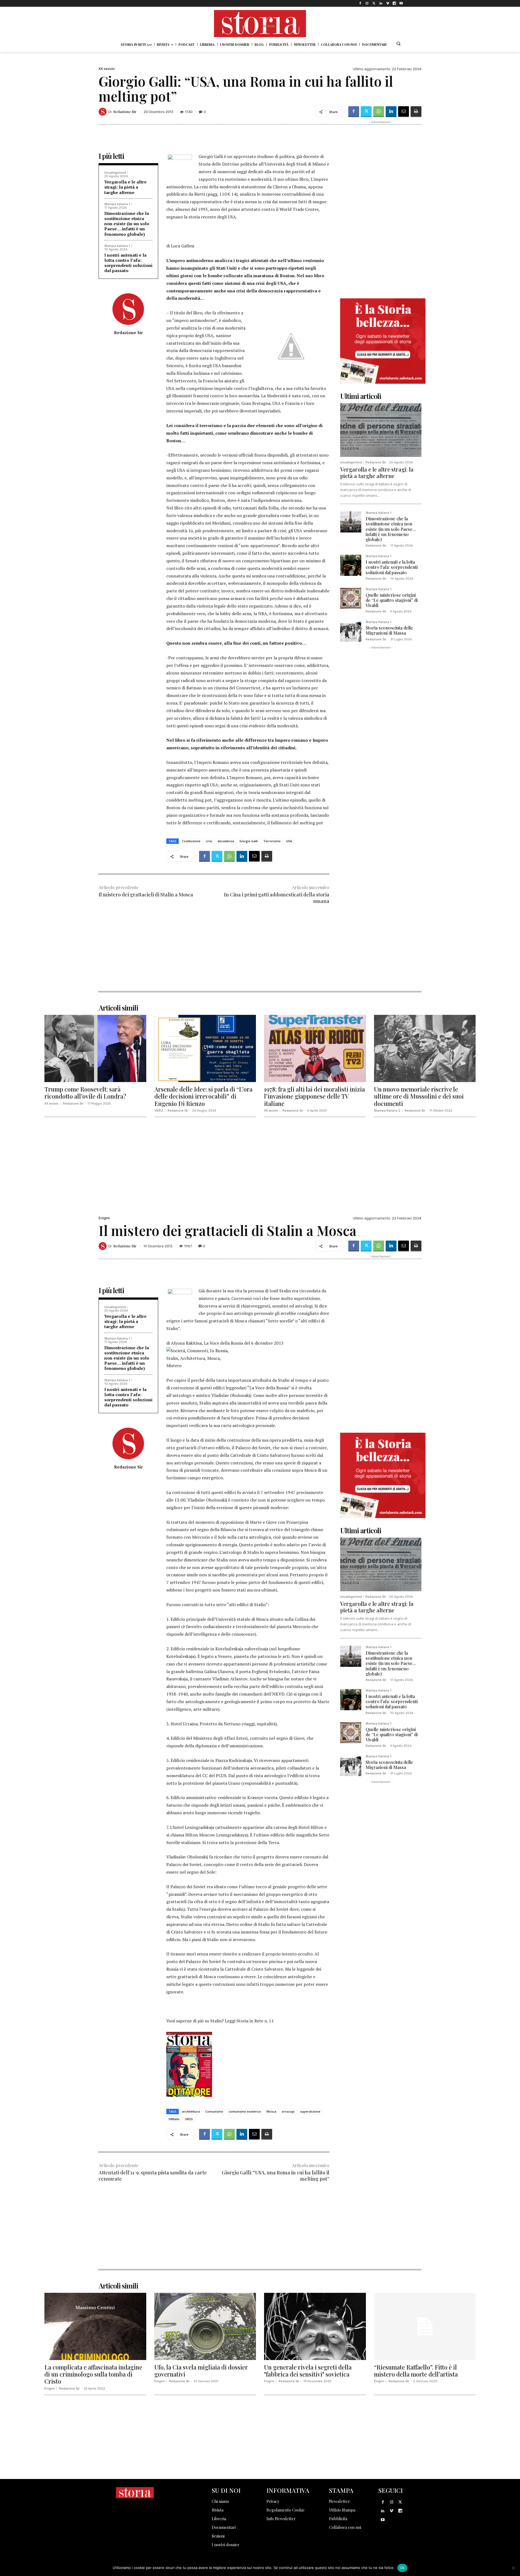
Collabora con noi (345, 2527)
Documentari (224, 2527)
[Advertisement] (214, 953)
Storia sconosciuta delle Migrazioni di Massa (389, 630)
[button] (398, 43)
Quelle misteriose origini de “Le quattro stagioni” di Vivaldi (392, 600)
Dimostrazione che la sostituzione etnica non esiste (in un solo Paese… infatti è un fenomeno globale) (127, 224)
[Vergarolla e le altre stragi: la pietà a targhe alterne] (381, 430)
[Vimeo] (387, 3)
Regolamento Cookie (286, 2510)
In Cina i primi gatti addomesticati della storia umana (277, 898)
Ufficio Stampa (342, 2510)
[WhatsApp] (379, 112)
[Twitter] (374, 3)
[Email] (404, 112)
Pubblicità (338, 2519)
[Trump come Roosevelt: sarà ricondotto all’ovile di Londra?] (95, 1048)
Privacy (273, 2501)
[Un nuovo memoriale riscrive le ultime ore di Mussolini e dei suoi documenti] (425, 1048)
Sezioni (218, 2536)
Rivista (218, 2510)
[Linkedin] (381, 3)
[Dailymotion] (394, 3)
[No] (513, 2568)
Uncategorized (115, 173)
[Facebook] (360, 3)
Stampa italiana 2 (387, 1111)
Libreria (219, 2519)
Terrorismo (272, 841)
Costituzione (191, 841)
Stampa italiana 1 (117, 204)
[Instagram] (367, 3)
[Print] (416, 112)
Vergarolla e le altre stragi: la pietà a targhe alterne (125, 187)
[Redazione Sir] (103, 112)
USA (289, 841)
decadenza (226, 841)
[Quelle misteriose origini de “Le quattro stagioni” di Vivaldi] (351, 598)
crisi (209, 841)
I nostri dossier (226, 2545)
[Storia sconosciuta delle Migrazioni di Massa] (351, 631)
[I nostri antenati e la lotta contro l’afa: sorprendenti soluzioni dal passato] (351, 565)
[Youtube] (401, 3)
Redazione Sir (125, 112)
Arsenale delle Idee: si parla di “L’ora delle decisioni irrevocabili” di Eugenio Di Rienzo (203, 1096)
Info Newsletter (281, 2519)
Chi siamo (220, 2501)
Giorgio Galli (249, 841)
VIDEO (159, 1111)
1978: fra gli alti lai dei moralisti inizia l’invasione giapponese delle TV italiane (314, 1096)
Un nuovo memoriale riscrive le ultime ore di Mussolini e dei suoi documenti (419, 1096)
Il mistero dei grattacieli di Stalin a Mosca (146, 895)
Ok (402, 2568)
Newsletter (339, 2501)
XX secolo (107, 69)
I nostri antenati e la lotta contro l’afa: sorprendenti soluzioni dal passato (128, 263)
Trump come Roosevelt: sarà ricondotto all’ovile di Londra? (85, 1093)
